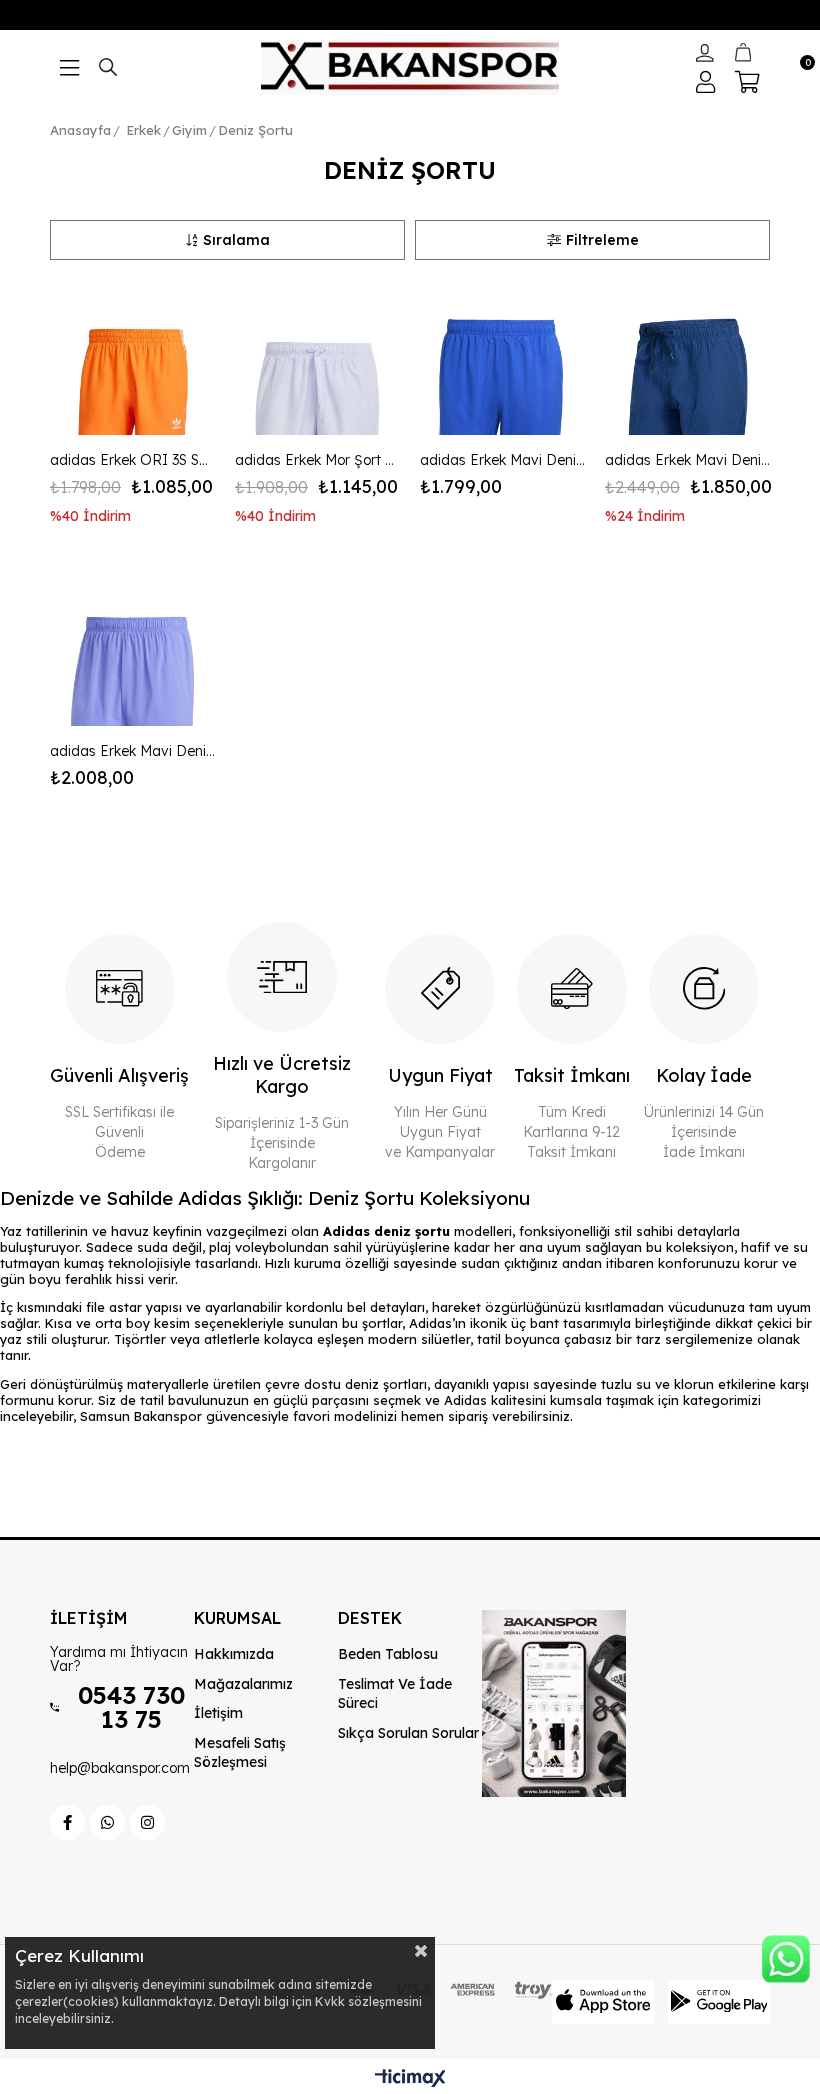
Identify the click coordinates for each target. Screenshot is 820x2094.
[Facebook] (67, 1822)
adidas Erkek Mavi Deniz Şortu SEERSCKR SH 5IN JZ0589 (687, 460)
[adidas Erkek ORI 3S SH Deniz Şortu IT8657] (132, 352)
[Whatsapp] (107, 1822)
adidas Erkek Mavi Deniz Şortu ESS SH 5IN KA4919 (502, 460)
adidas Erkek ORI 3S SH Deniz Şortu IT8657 (132, 460)
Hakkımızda (234, 1654)
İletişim (218, 1713)
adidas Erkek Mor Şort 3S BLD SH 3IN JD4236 (317, 460)
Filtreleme (602, 240)
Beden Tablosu (388, 1654)
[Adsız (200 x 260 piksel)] (554, 1703)
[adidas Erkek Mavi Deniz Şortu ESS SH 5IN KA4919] (502, 352)
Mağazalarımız (243, 1684)
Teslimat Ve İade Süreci (395, 1694)
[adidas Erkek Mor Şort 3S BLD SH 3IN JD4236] (317, 352)
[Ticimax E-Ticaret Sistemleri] (410, 2079)
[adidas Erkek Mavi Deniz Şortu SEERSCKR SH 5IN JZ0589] (687, 352)
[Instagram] (147, 1822)
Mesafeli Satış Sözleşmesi (240, 1753)
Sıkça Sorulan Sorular (408, 1733)
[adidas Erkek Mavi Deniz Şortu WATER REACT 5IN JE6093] (132, 643)
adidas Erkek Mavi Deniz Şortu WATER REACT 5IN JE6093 (132, 751)
